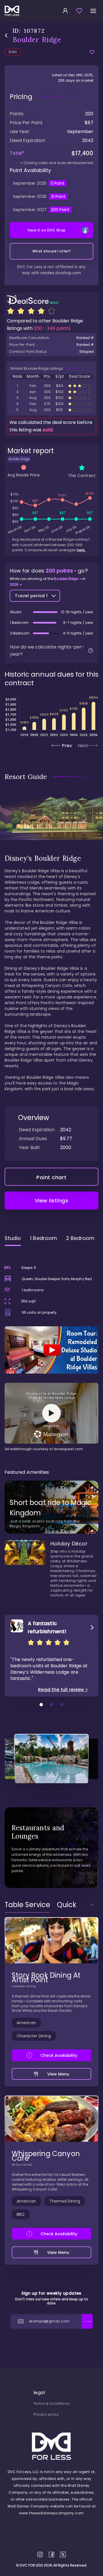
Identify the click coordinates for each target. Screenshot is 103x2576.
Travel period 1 (31, 596)
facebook (51, 2554)
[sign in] (65, 11)
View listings (52, 1201)
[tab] (27, 1905)
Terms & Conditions (52, 2403)
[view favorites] (79, 11)
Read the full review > (63, 1690)
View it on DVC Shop (47, 230)
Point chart (51, 1177)
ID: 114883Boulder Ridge (51, 410)
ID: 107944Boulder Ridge (51, 398)
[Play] (51, 1350)
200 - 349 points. (53, 328)
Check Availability (59, 2055)
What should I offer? (52, 251)
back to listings (6, 35)
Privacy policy (46, 2414)
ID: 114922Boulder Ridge (51, 386)
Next (83, 746)
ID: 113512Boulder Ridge (51, 404)
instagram (40, 2554)
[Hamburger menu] (93, 11)
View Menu (58, 2074)
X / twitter (63, 2554)
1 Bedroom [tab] (43, 1238)
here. (81, 550)
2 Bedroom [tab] (80, 1238)
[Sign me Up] (87, 2321)
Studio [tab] (13, 1238)
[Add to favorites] (92, 52)
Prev (67, 746)
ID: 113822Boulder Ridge (51, 392)
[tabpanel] (51, 1351)
